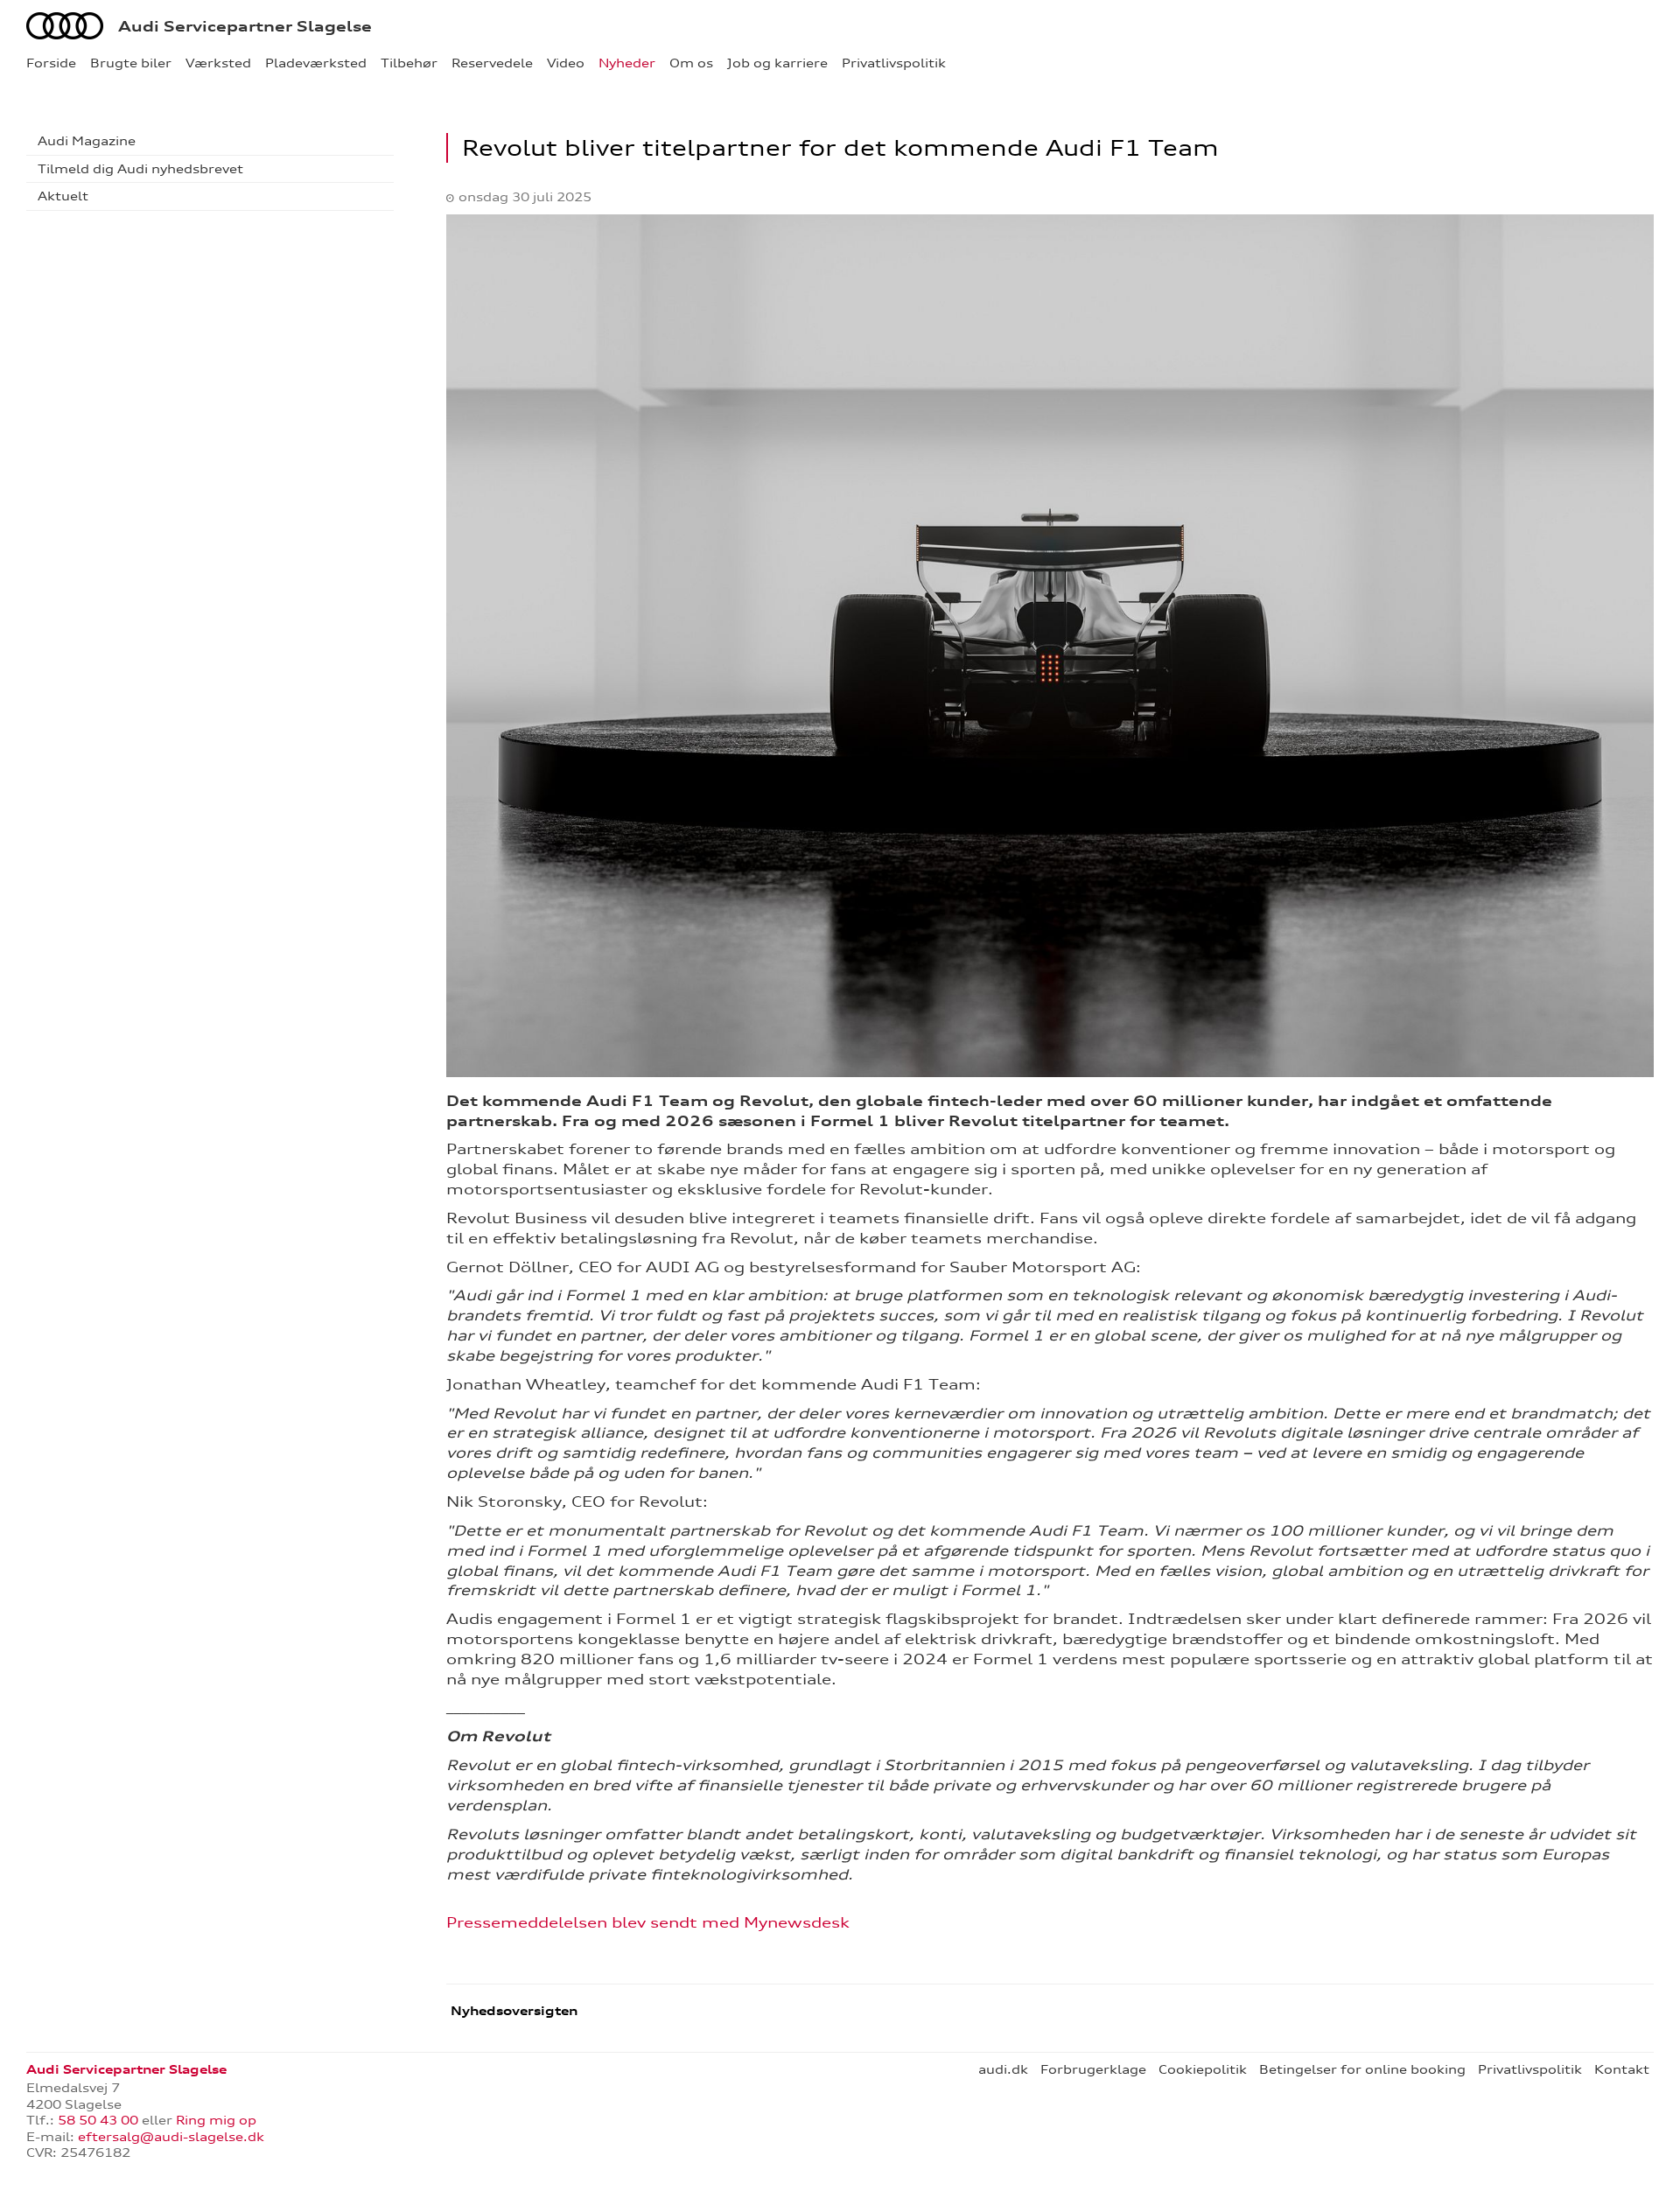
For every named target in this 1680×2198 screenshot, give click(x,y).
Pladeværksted (316, 63)
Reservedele (492, 63)
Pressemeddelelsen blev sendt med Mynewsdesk (648, 1922)
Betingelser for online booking (1362, 2069)
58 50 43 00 (100, 2120)
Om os (691, 63)
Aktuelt (63, 196)
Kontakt (1622, 2069)
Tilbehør (409, 63)
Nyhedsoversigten (512, 2011)
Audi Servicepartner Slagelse (245, 26)
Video (566, 63)
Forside (51, 63)
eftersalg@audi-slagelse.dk (171, 2137)
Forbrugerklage (1093, 2069)
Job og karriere (777, 63)
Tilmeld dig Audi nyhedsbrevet (140, 169)
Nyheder (627, 63)
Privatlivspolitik (894, 63)
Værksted (218, 63)
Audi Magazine (87, 141)
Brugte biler (131, 63)
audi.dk (1003, 2069)
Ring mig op (216, 2120)
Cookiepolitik (1203, 2069)
